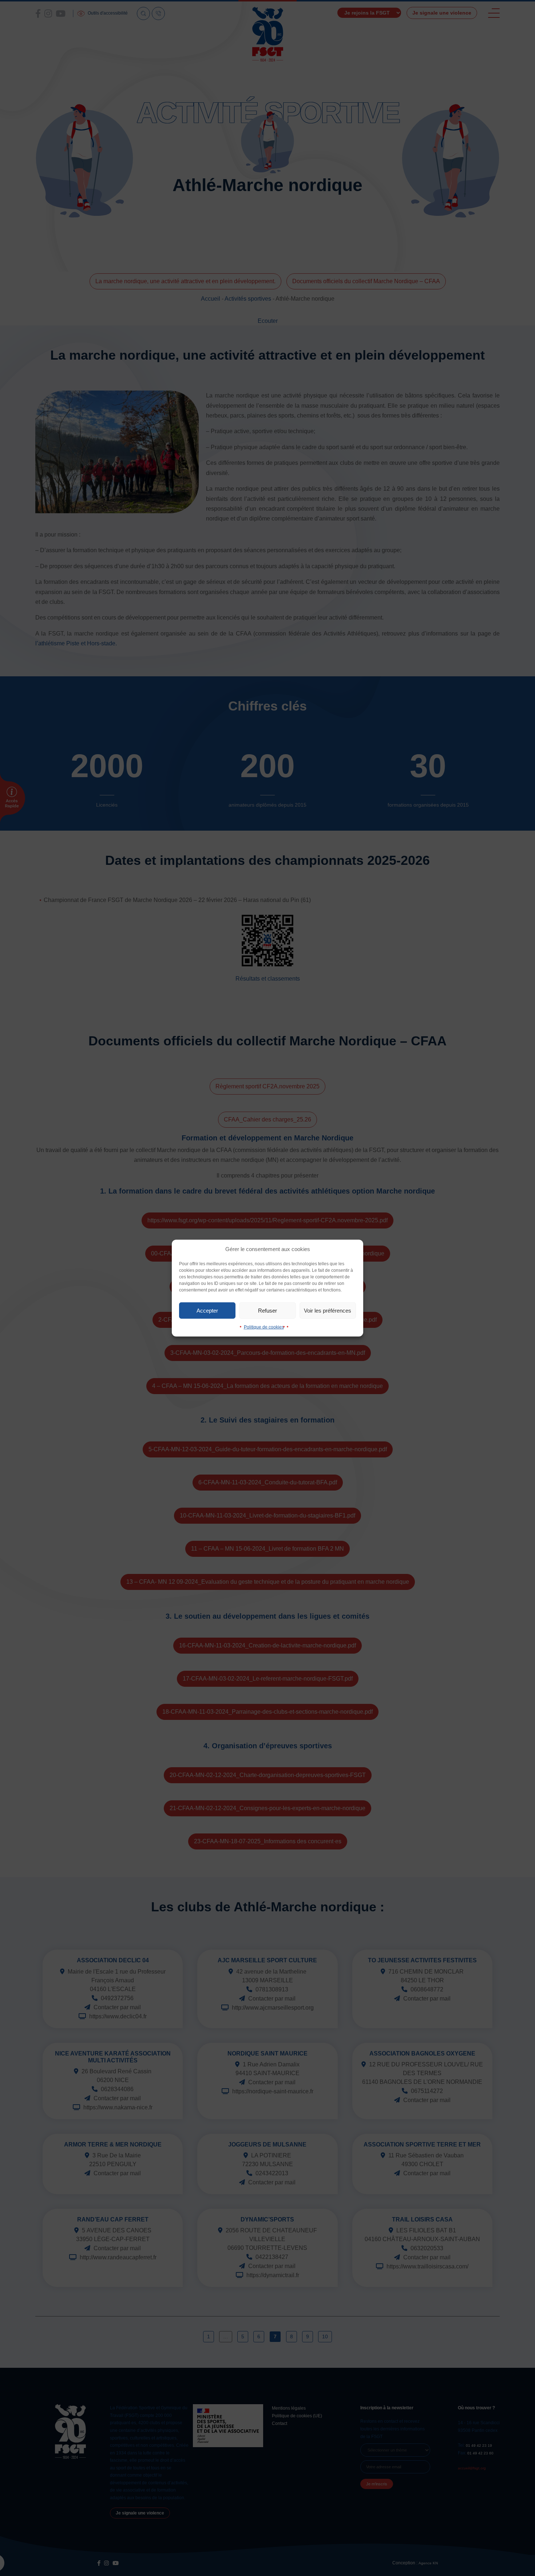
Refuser (267, 1310)
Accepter (207, 1310)
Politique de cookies (264, 1327)
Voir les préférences (328, 1310)
